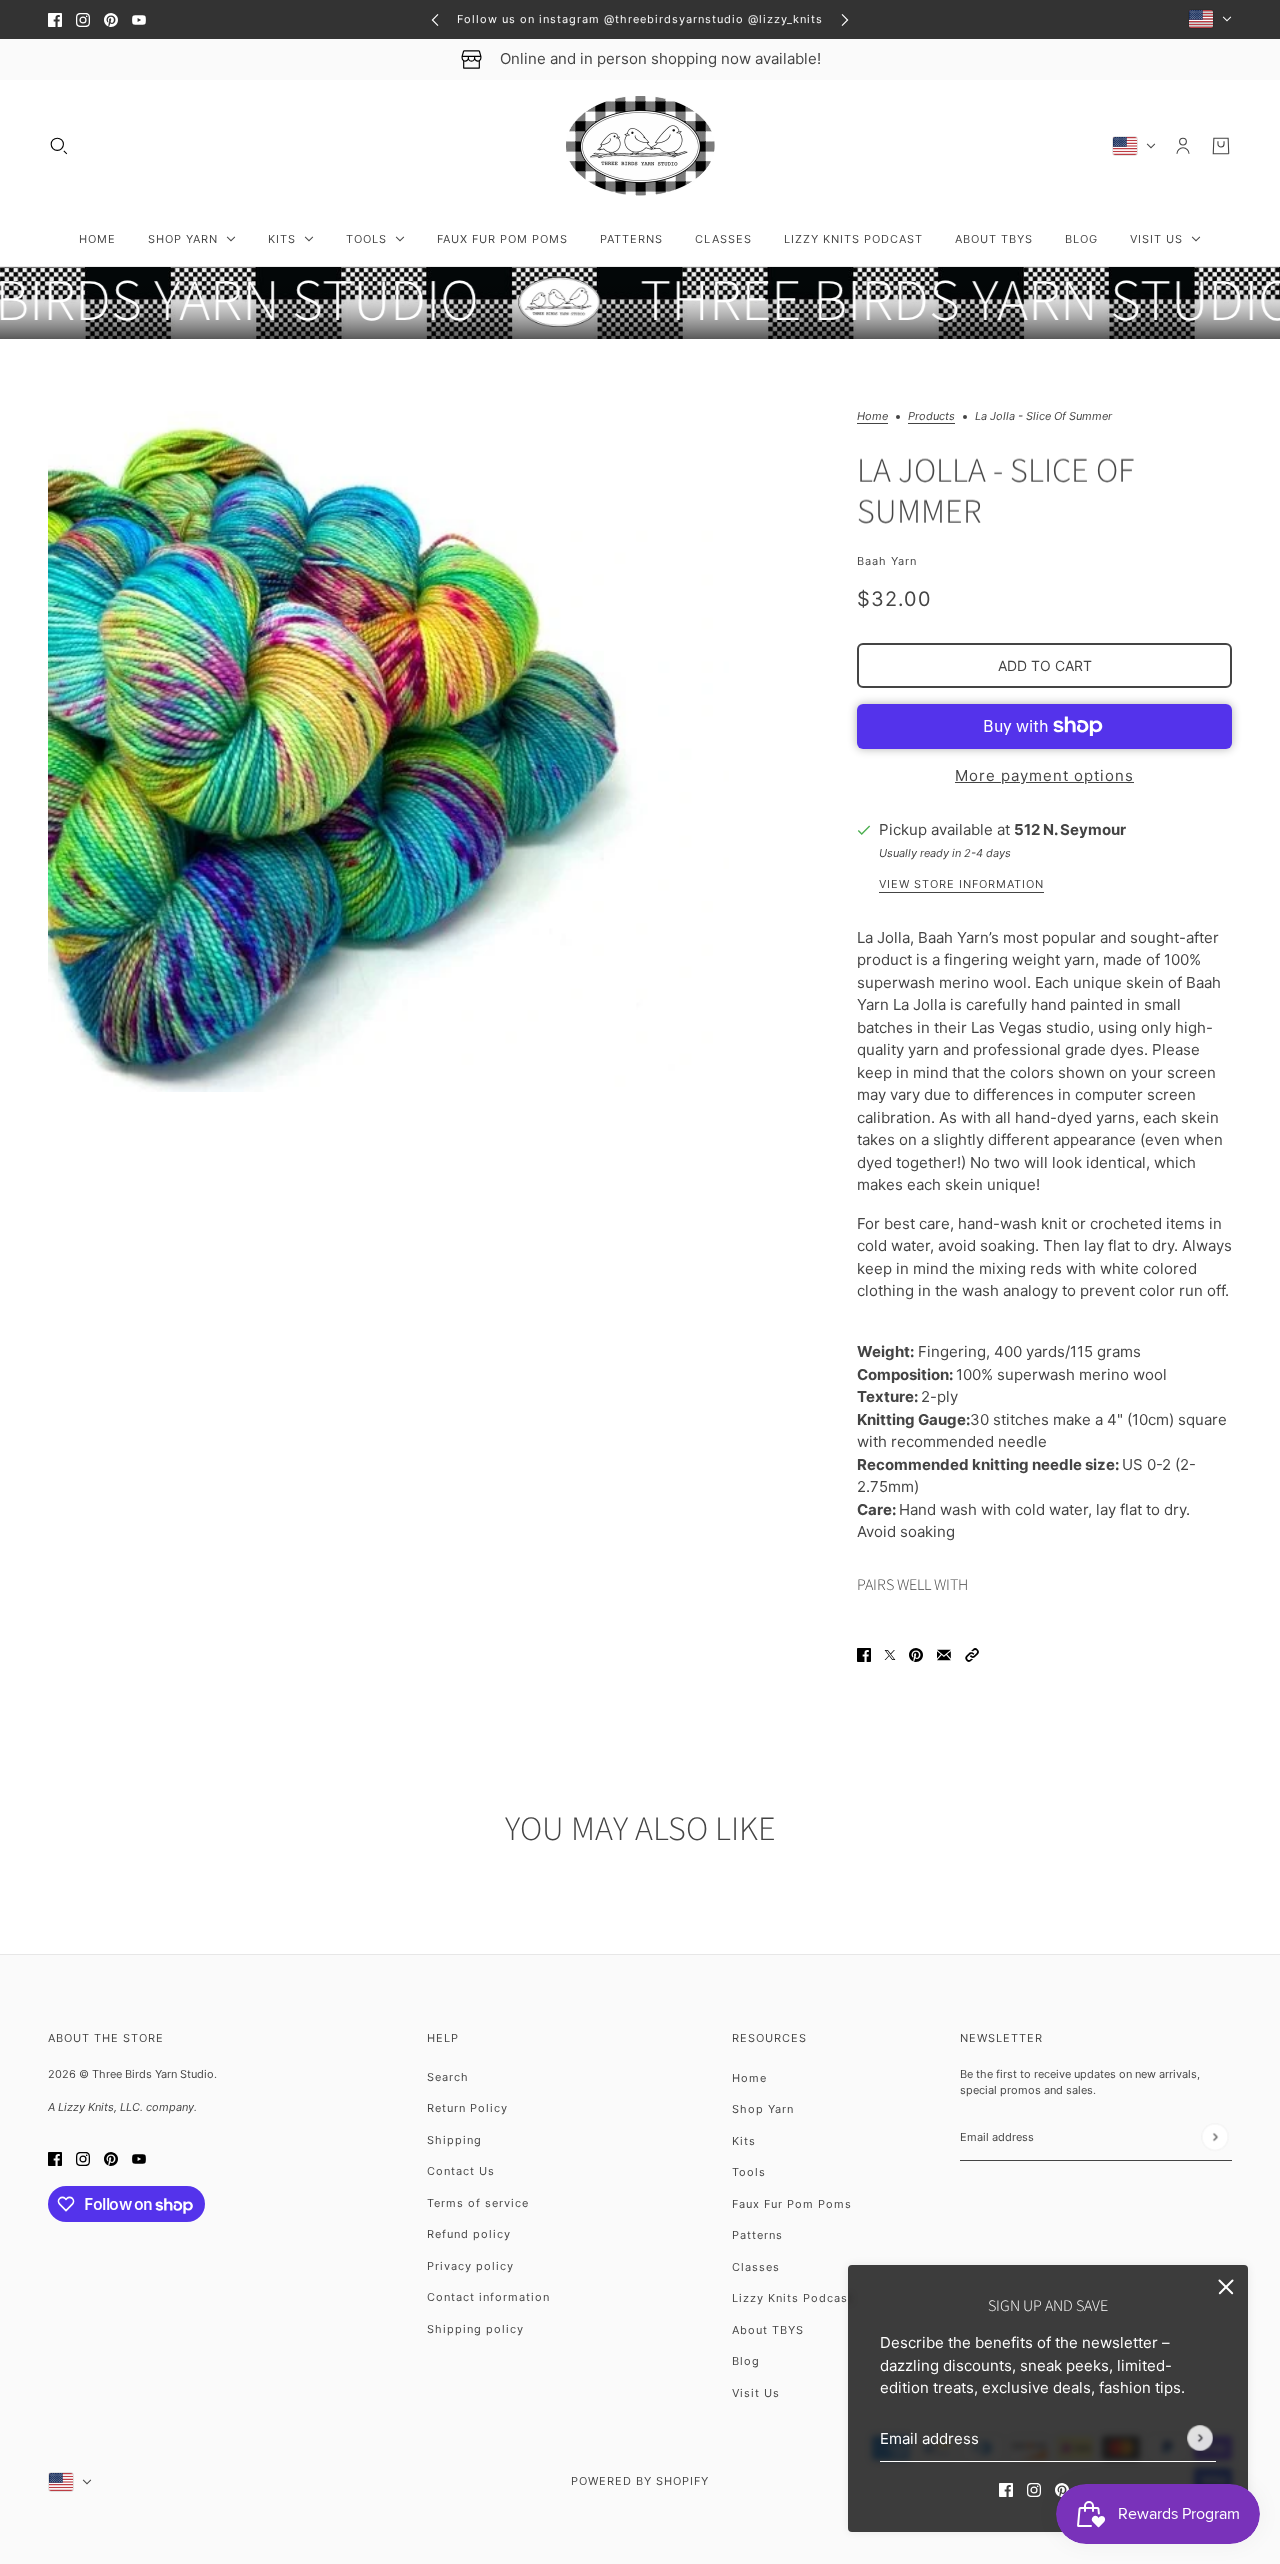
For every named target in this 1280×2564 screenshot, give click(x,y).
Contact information (488, 2297)
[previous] (435, 19)
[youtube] (139, 19)
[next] (845, 19)
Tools (749, 2172)
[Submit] (1200, 2438)
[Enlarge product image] (388, 751)
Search (448, 2077)
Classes (756, 2267)
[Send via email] (944, 1654)
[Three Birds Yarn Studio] (640, 146)
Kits (744, 2141)
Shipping (454, 2140)
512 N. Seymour (1070, 829)
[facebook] (55, 19)
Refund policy (469, 2234)
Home (872, 417)
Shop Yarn (763, 2109)
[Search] (59, 146)
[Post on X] (890, 1654)
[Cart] (1221, 146)
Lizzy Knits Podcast (792, 2298)
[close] (1226, 2287)
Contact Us (461, 2171)
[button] (972, 1654)
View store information (961, 885)
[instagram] (83, 19)
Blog (746, 2361)
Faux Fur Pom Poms (792, 2204)
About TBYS (768, 2330)
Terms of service (478, 2203)
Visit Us (756, 2393)
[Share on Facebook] (864, 1654)
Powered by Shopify (640, 2481)
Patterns (757, 2235)
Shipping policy (475, 2329)
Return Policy (467, 2108)
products (931, 417)
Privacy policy (470, 2266)
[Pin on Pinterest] (916, 1654)
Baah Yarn (887, 561)
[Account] (1183, 146)
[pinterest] (111, 19)
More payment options (1044, 775)
